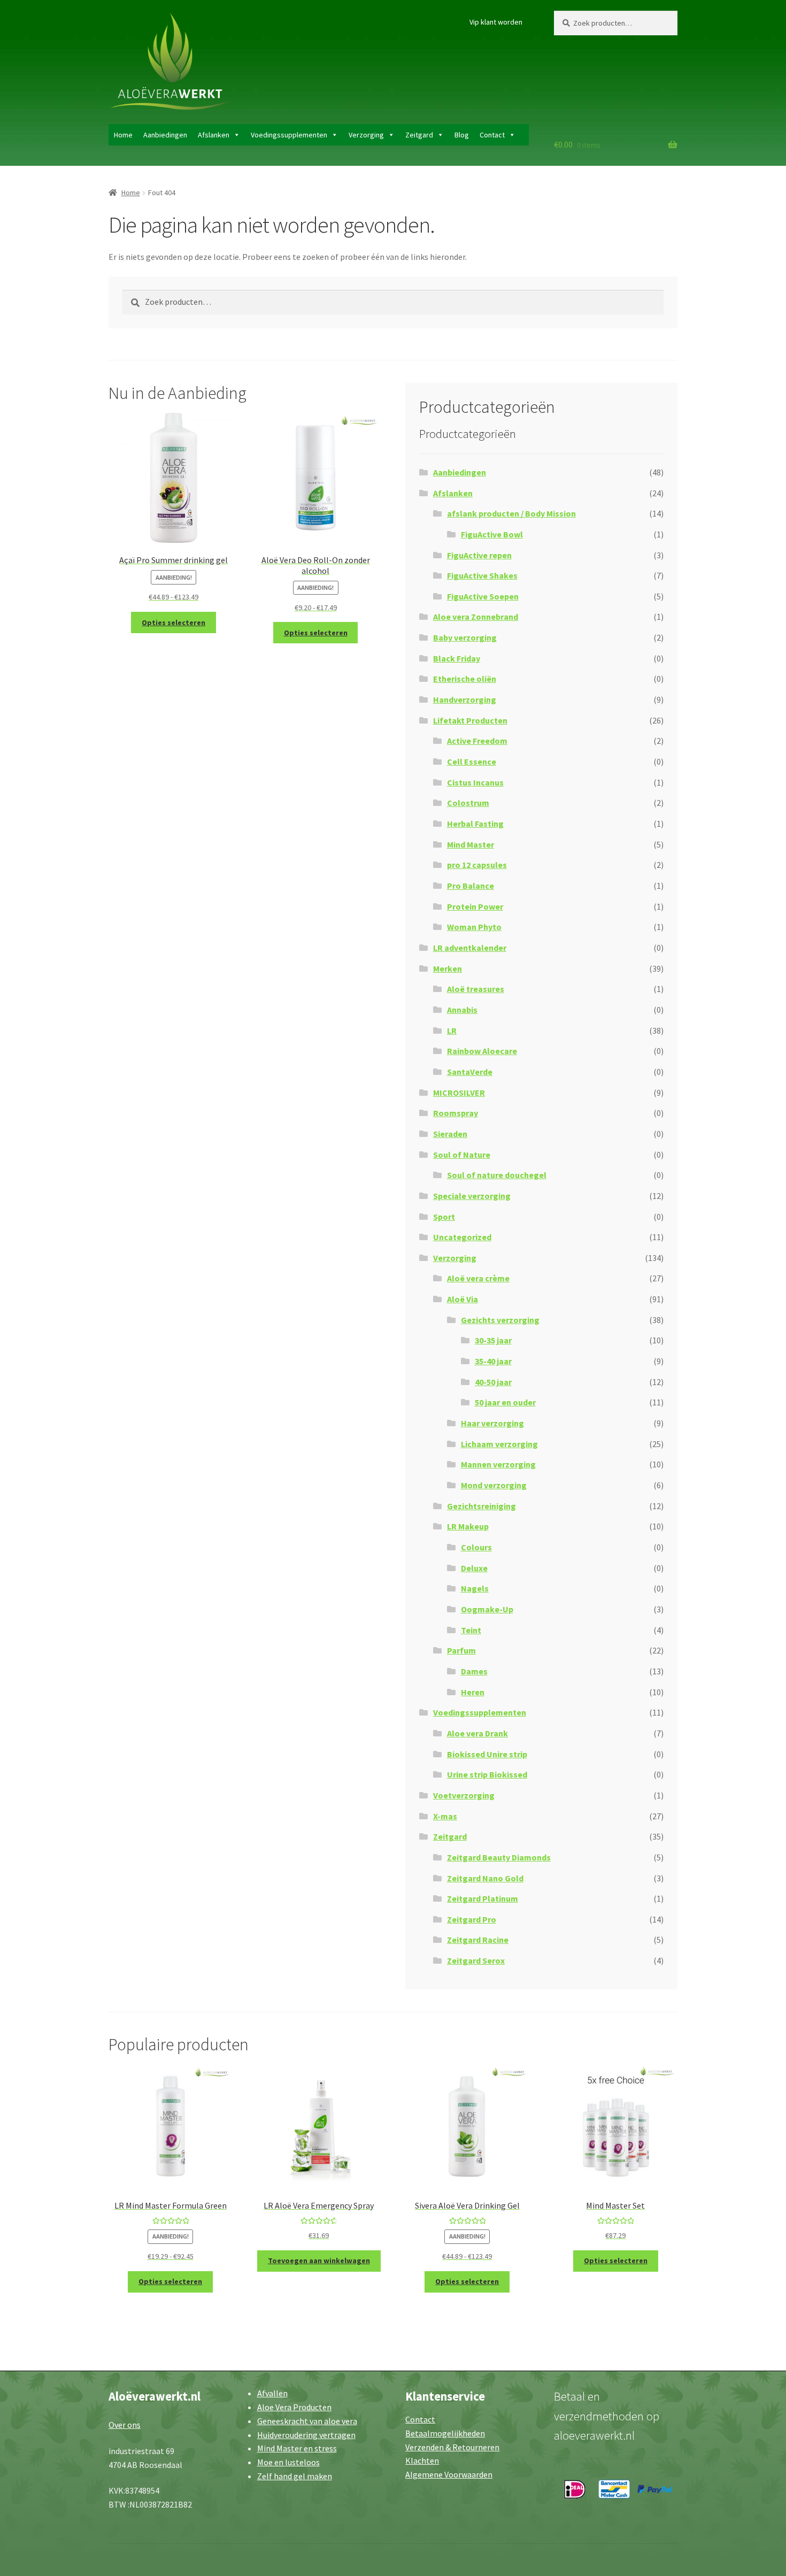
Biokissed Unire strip (487, 1754)
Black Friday (457, 658)
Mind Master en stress (297, 2448)
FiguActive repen (479, 555)
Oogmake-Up (487, 1609)
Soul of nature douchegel (497, 1175)
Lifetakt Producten (470, 720)
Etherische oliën (465, 679)
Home (123, 135)
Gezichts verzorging (500, 1320)
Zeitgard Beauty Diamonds (499, 1857)
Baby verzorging (465, 637)
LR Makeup (468, 1526)
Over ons (125, 2425)
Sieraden (450, 1134)
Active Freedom (477, 741)
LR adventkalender (470, 948)
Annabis (462, 1010)
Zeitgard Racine (478, 1940)
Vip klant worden (496, 22)
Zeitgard (419, 135)
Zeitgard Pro (472, 1919)
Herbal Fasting (475, 824)
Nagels (475, 1588)
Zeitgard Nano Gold (485, 1878)
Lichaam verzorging (499, 1444)
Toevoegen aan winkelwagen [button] (319, 2260)
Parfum (461, 1650)
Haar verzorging (492, 1423)
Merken (448, 968)
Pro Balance (471, 886)
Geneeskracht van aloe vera (307, 2421)
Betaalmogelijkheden (445, 2433)
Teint (471, 1630)
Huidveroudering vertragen (306, 2435)
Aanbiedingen (165, 135)
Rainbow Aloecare (482, 1051)
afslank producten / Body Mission (511, 513)
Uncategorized (462, 1237)
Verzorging (366, 135)
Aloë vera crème (478, 1278)
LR (452, 1031)
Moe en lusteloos (288, 2462)
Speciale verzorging (472, 1196)
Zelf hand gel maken (295, 2476)
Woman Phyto (474, 927)
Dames (474, 1671)
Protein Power (475, 906)
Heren (473, 1692)
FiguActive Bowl (492, 534)
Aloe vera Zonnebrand (476, 617)
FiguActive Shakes (482, 575)
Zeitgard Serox (476, 1960)
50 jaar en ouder (505, 1402)
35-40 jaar (493, 1361)
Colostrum (468, 803)
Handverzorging (465, 699)
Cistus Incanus (475, 782)
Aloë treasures (476, 989)
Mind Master (471, 844)
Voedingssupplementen (289, 135)
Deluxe (474, 1568)
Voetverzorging (464, 1795)
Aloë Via (463, 1299)
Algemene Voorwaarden (449, 2474)
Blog (462, 135)
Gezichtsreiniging (481, 1506)
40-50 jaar (493, 1382)
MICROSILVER (459, 1093)
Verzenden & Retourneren (452, 2447)
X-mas (445, 1816)
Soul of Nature (462, 1155)
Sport (444, 1217)
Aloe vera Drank (477, 1733)
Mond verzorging (494, 1485)
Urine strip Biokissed (487, 1774)
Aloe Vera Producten (294, 2407)
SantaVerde (470, 1072)
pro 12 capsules (477, 865)
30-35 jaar (493, 1340)
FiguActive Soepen (483, 596)
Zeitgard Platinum (483, 1898)
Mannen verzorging (498, 1464)
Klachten (422, 2460)
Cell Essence (472, 762)
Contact (492, 135)
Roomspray (456, 1113)
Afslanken (214, 135)
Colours (476, 1547)
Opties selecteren (174, 622)
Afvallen (272, 2393)
